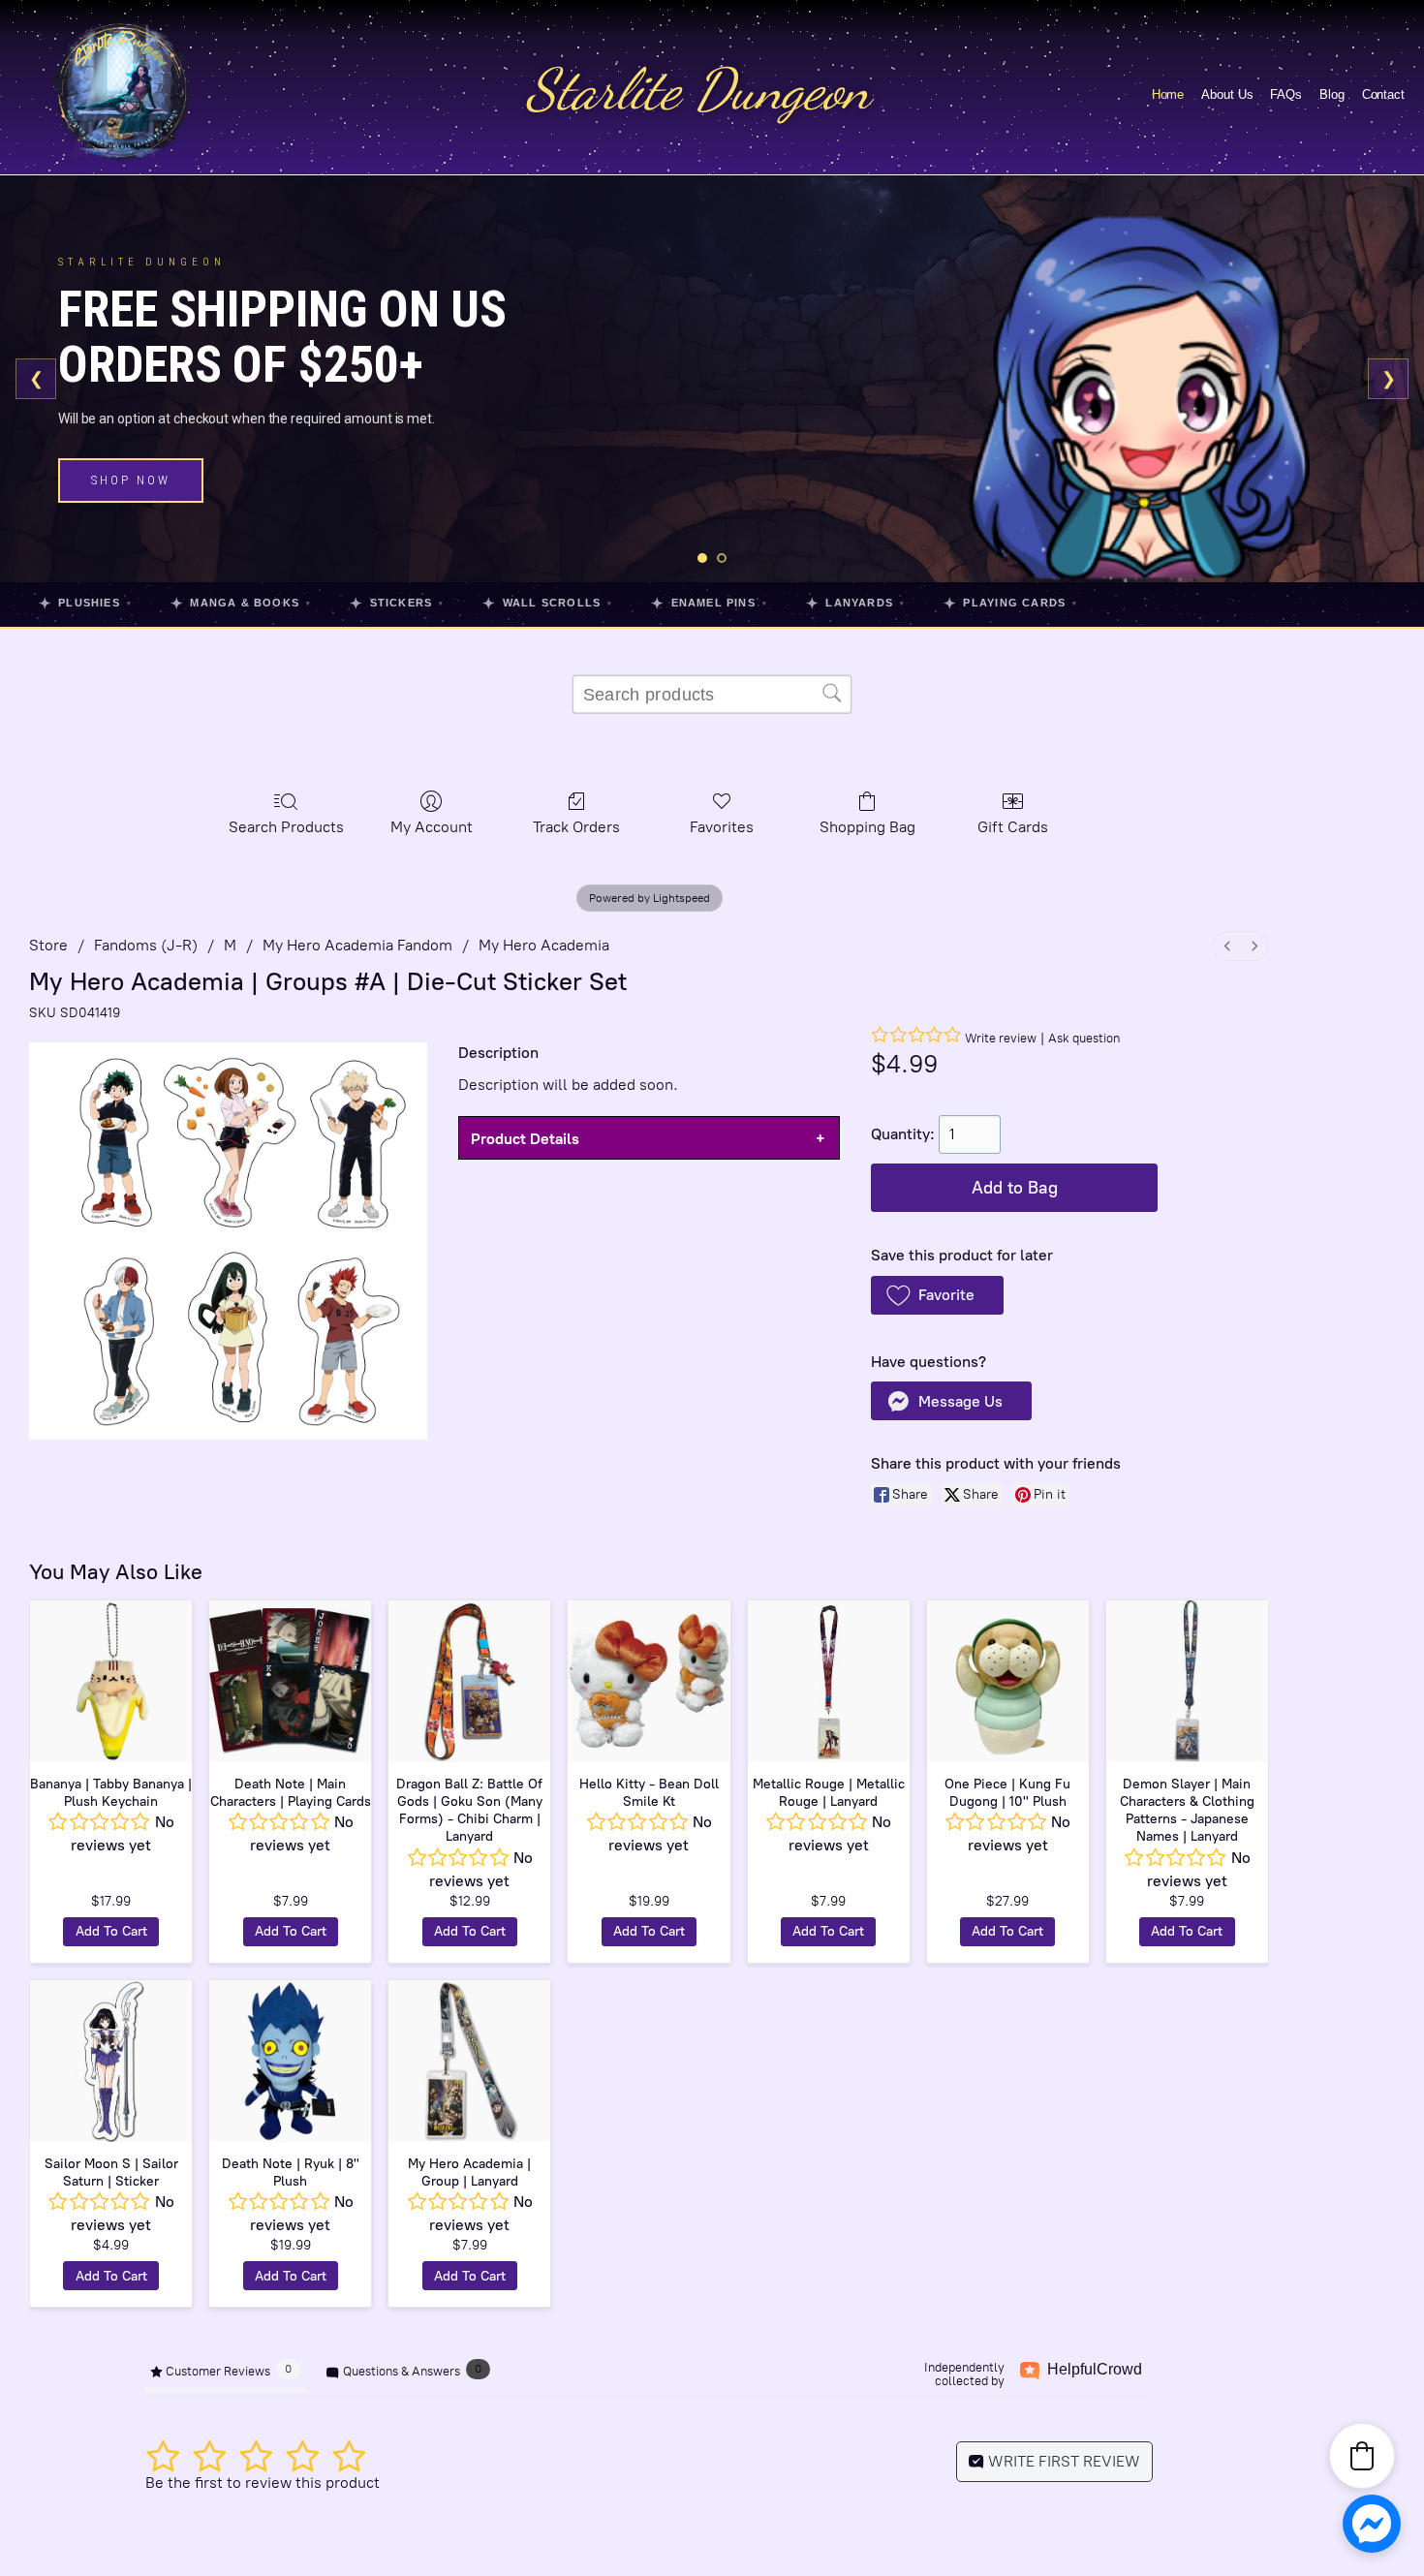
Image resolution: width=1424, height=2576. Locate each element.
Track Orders (576, 827)
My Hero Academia (544, 945)
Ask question (1084, 1038)
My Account (432, 827)
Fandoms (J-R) (146, 945)
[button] (937, 1295)
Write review (1001, 1038)
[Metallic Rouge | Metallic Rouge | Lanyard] (829, 1681)
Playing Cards (1010, 603)
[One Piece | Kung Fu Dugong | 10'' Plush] (1008, 1681)
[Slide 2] (722, 558)
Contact (1383, 94)
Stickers (397, 603)
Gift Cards (1013, 827)
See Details (139, 492)
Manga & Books (241, 603)
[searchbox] (712, 695)
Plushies (85, 603)
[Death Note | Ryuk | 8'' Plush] (290, 2061)
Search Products (286, 827)
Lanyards (855, 603)
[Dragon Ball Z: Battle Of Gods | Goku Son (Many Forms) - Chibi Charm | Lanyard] (469, 1681)
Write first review (1062, 2461)
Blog (1332, 94)
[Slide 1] (702, 558)
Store (48, 945)
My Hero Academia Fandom (357, 945)
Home (1168, 94)
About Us (1227, 94)
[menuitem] (1227, 946)
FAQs (1286, 94)
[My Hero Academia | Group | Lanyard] (469, 2061)
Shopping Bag (867, 827)
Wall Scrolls (547, 603)
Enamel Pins (709, 603)
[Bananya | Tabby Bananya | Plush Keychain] (111, 1681)
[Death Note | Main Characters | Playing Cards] (290, 1681)
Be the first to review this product (263, 2483)
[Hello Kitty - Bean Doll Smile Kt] (649, 1681)
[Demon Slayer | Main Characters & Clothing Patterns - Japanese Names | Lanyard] (1187, 1681)
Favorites (722, 827)
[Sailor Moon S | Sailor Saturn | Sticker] (111, 2061)
